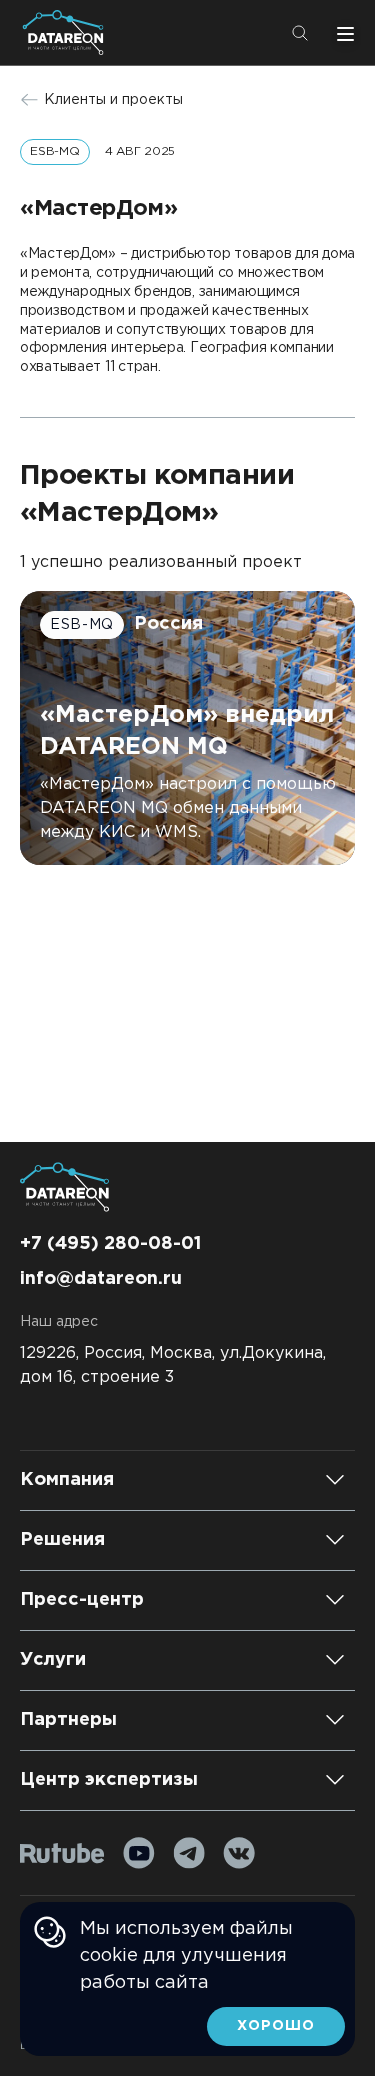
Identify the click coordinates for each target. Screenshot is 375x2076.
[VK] (239, 1853)
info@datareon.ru (101, 1279)
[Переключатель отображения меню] (343, 33)
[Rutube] (62, 1853)
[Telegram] (189, 1853)
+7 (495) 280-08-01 (110, 1244)
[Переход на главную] (67, 32)
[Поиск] (300, 33)
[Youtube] (139, 1853)
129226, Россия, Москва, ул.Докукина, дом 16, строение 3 (173, 1365)
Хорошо (276, 2026)
